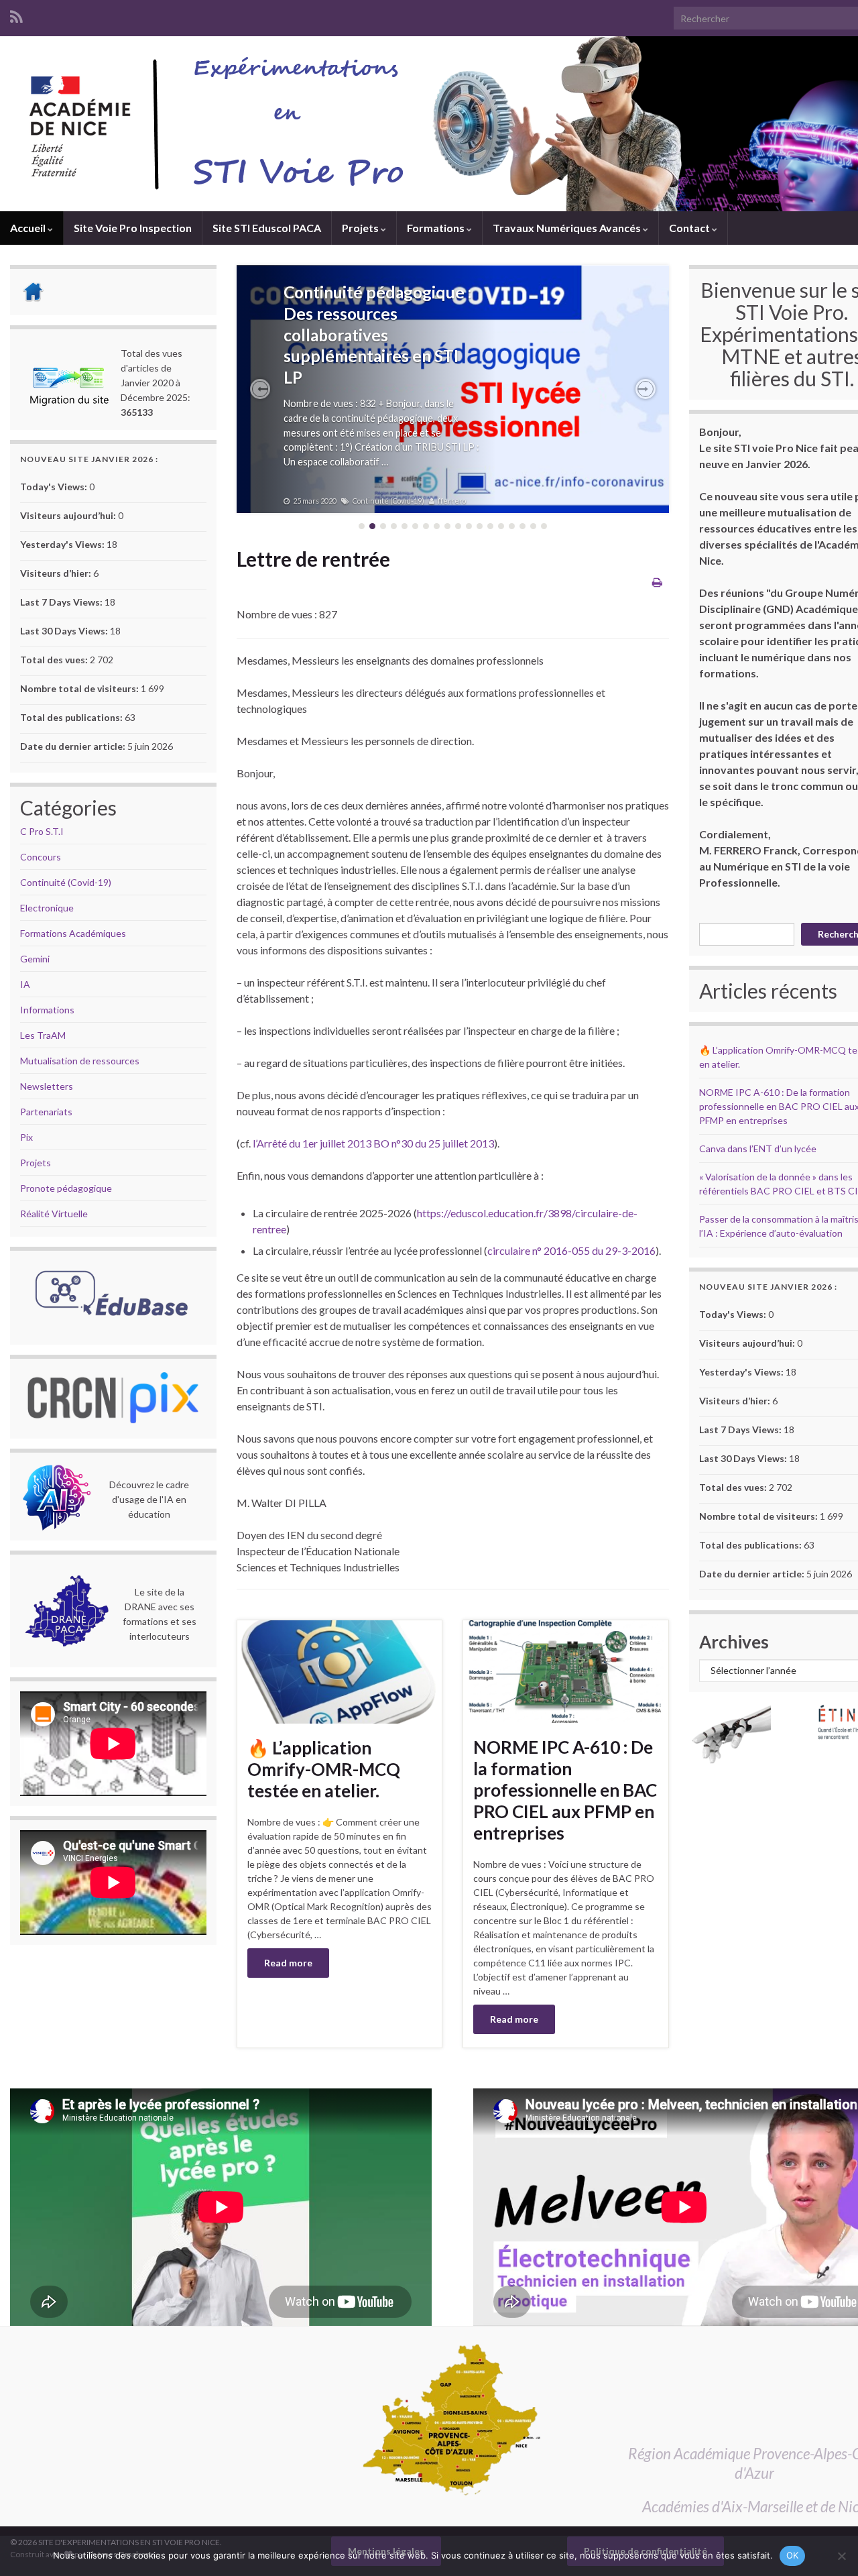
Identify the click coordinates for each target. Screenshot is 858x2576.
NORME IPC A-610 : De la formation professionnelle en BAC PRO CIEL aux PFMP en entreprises (565, 1790)
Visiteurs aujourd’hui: (69, 515)
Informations (47, 1010)
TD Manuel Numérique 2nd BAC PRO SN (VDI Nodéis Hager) (369, 314)
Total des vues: (55, 660)
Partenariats (46, 1112)
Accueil (29, 228)
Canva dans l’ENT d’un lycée (758, 1149)
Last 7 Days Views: (62, 602)
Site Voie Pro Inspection (133, 228)
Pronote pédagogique (66, 1188)
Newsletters (47, 1086)
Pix (26, 1137)
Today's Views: (55, 487)
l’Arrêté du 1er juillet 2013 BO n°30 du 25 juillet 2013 (373, 1143)
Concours (41, 857)
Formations (437, 228)
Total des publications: (72, 717)
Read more (288, 1963)
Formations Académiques (73, 933)
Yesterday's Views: (63, 544)
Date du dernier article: (74, 746)
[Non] (841, 2556)
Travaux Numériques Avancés (568, 228)
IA (25, 984)
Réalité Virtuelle (54, 1214)
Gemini (35, 959)
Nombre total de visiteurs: (80, 688)
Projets (361, 228)
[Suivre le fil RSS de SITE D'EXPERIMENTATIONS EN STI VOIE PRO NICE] (16, 14)
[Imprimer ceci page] (657, 582)
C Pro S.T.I (42, 831)
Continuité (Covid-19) (66, 882)
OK (793, 2555)
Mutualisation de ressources (80, 1061)
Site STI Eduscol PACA (267, 228)
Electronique (47, 908)
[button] (260, 389)
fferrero (446, 501)
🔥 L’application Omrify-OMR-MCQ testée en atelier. (324, 1769)
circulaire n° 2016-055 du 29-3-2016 (571, 1250)
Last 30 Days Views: (65, 631)
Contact (690, 228)
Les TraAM (43, 1035)
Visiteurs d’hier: (57, 573)
